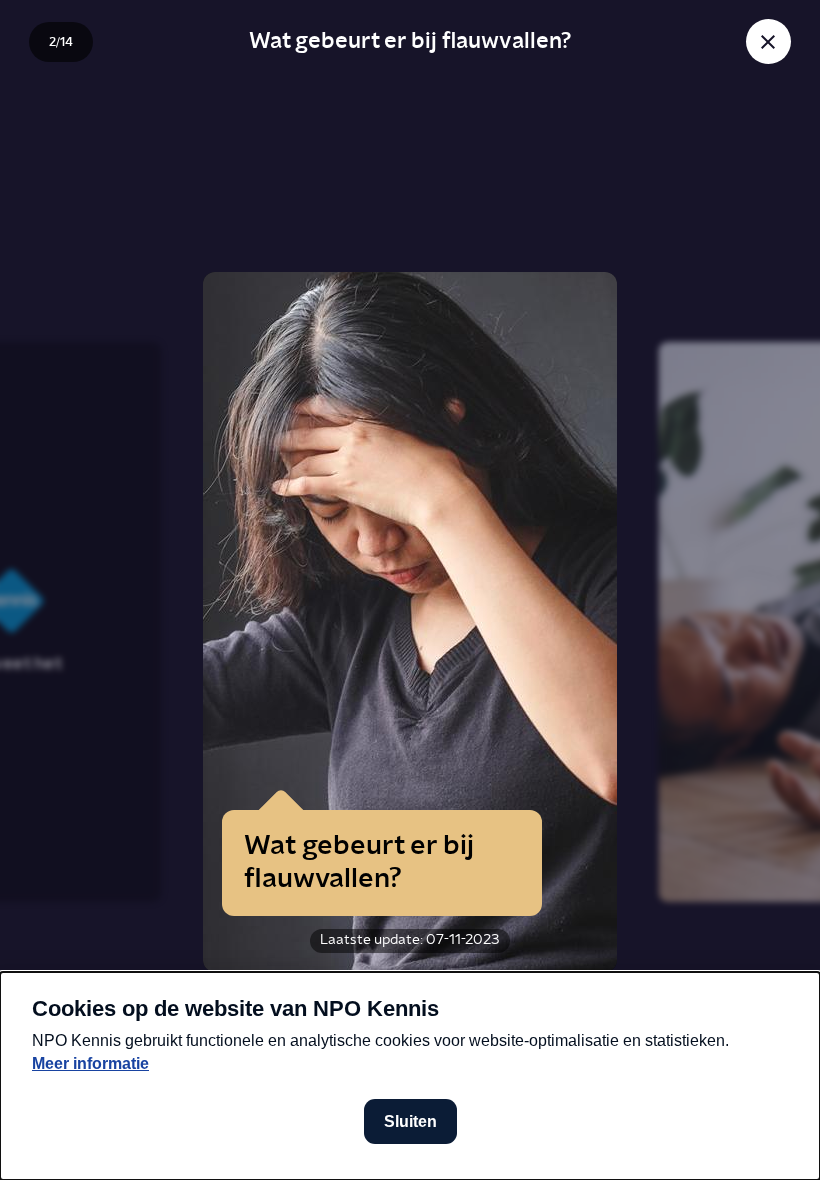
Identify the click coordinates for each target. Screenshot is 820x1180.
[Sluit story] (768, 41)
